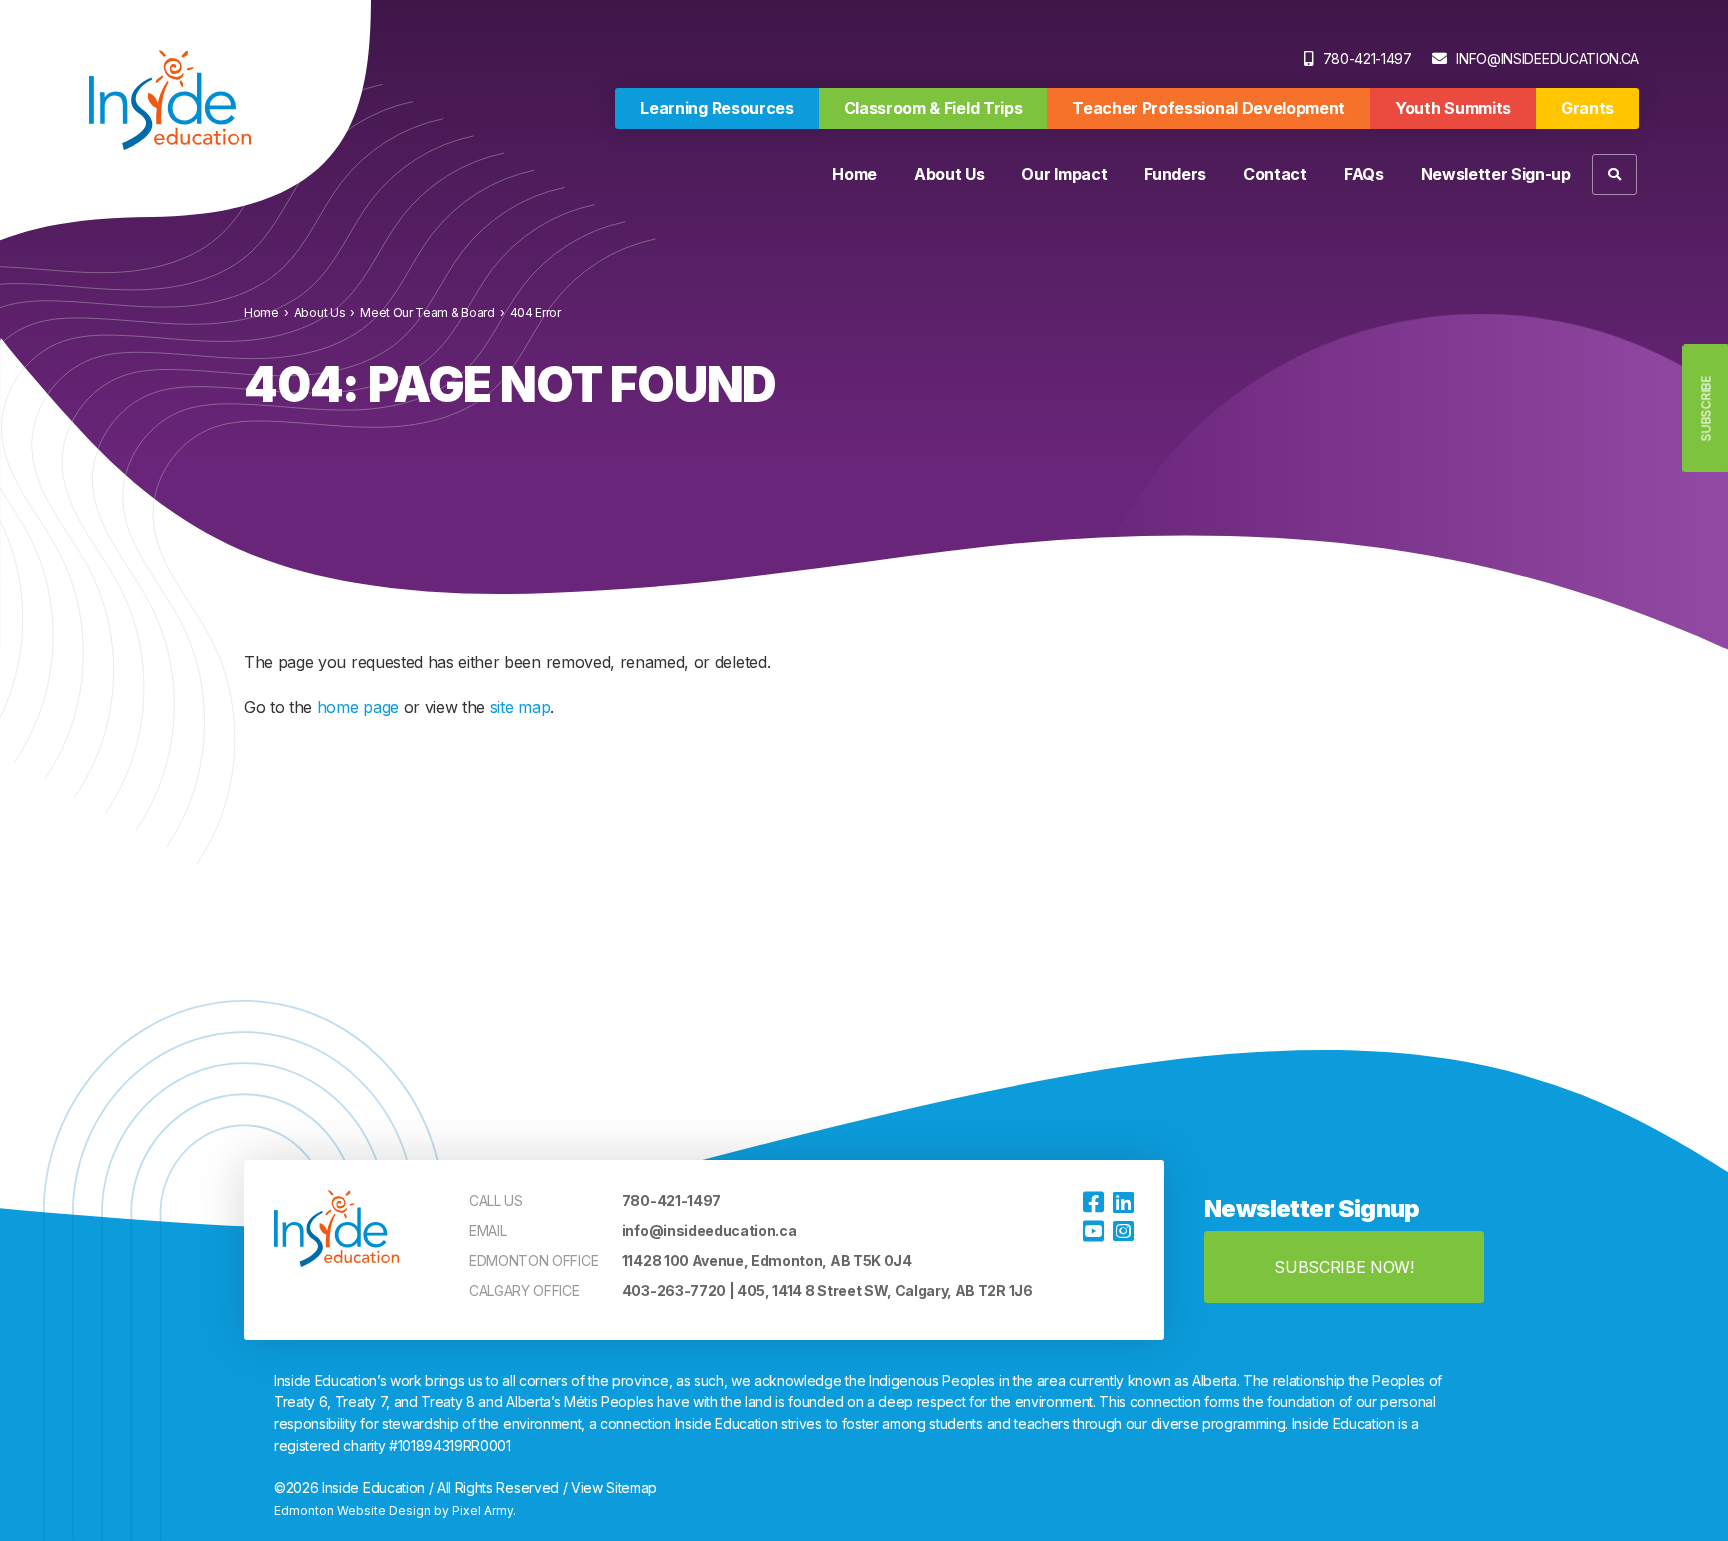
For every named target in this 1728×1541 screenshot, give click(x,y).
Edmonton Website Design (352, 1510)
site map (520, 707)
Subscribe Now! (1344, 1267)
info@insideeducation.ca (1547, 58)
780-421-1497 (1367, 58)
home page (358, 707)
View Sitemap (614, 1487)
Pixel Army (482, 1510)
